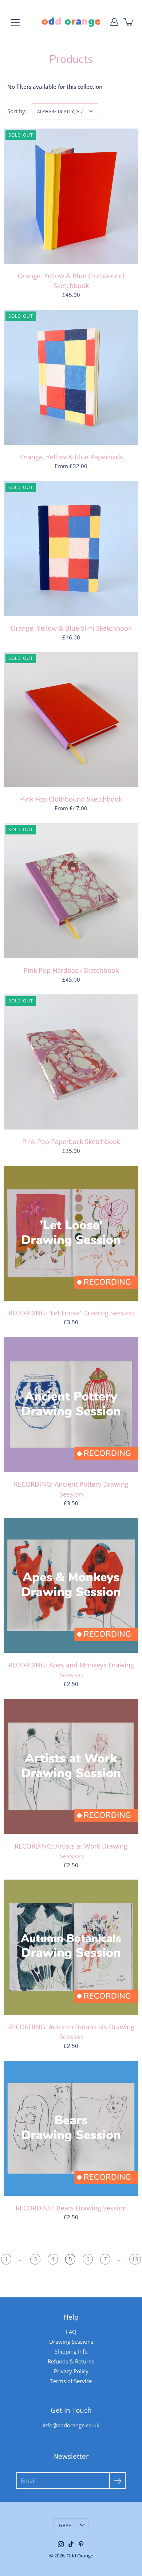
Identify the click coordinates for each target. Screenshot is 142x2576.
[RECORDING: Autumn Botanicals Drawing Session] (71, 1947)
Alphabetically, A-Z (60, 111)
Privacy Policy (71, 2371)
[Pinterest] (81, 2544)
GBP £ (65, 2525)
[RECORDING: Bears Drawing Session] (71, 2128)
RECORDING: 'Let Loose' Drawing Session (71, 1313)
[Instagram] (61, 2544)
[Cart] (129, 22)
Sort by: (17, 111)
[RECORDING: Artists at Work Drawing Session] (71, 1766)
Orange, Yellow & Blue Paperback (71, 457)
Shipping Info (71, 2351)
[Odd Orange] (71, 22)
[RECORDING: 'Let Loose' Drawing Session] (71, 1233)
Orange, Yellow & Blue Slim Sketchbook (71, 628)
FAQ (71, 2332)
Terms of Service (71, 2381)
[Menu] (15, 22)
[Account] (114, 22)
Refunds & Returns (71, 2361)
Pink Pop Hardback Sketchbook (71, 970)
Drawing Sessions (71, 2342)
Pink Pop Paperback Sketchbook (71, 1142)
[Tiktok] (71, 2544)
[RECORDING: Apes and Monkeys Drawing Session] (71, 1585)
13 (135, 2259)
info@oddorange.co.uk (71, 2425)
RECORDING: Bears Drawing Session (71, 2208)
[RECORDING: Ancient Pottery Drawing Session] (71, 1404)
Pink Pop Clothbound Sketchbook (71, 799)
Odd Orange (80, 2556)
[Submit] (117, 2481)
